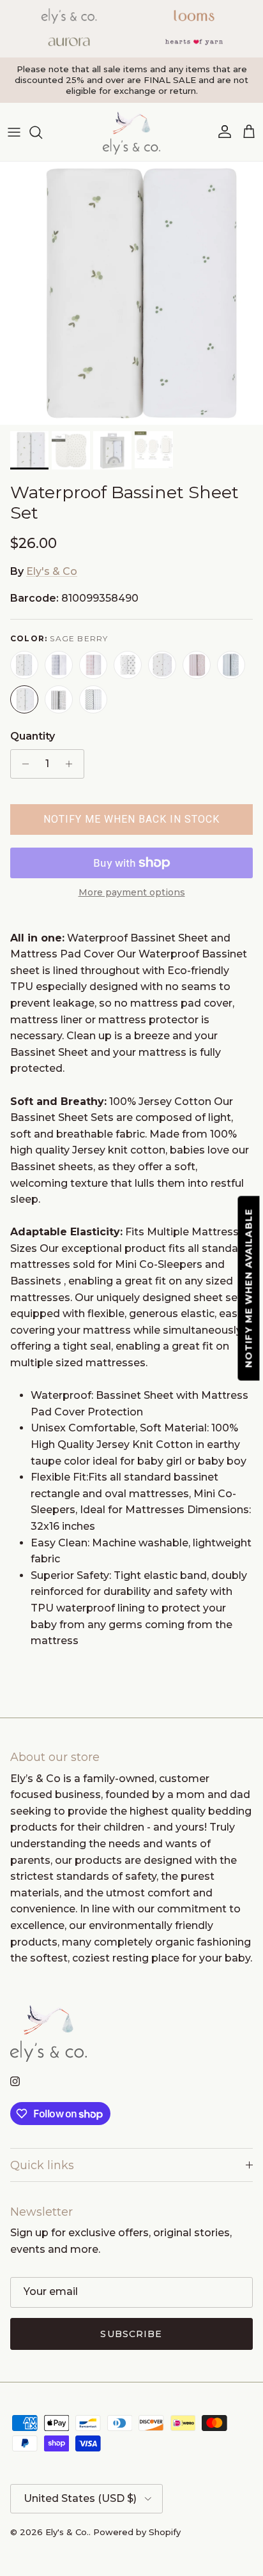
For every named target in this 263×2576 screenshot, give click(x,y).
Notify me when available (249, 1288)
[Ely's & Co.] (131, 132)
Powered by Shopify (137, 2532)
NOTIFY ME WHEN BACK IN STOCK (131, 819)
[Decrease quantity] (22, 764)
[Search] (42, 132)
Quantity (33, 736)
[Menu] (14, 132)
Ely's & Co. (67, 2532)
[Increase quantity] (72, 764)
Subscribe (131, 2334)
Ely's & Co (52, 571)
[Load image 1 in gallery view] (131, 293)
